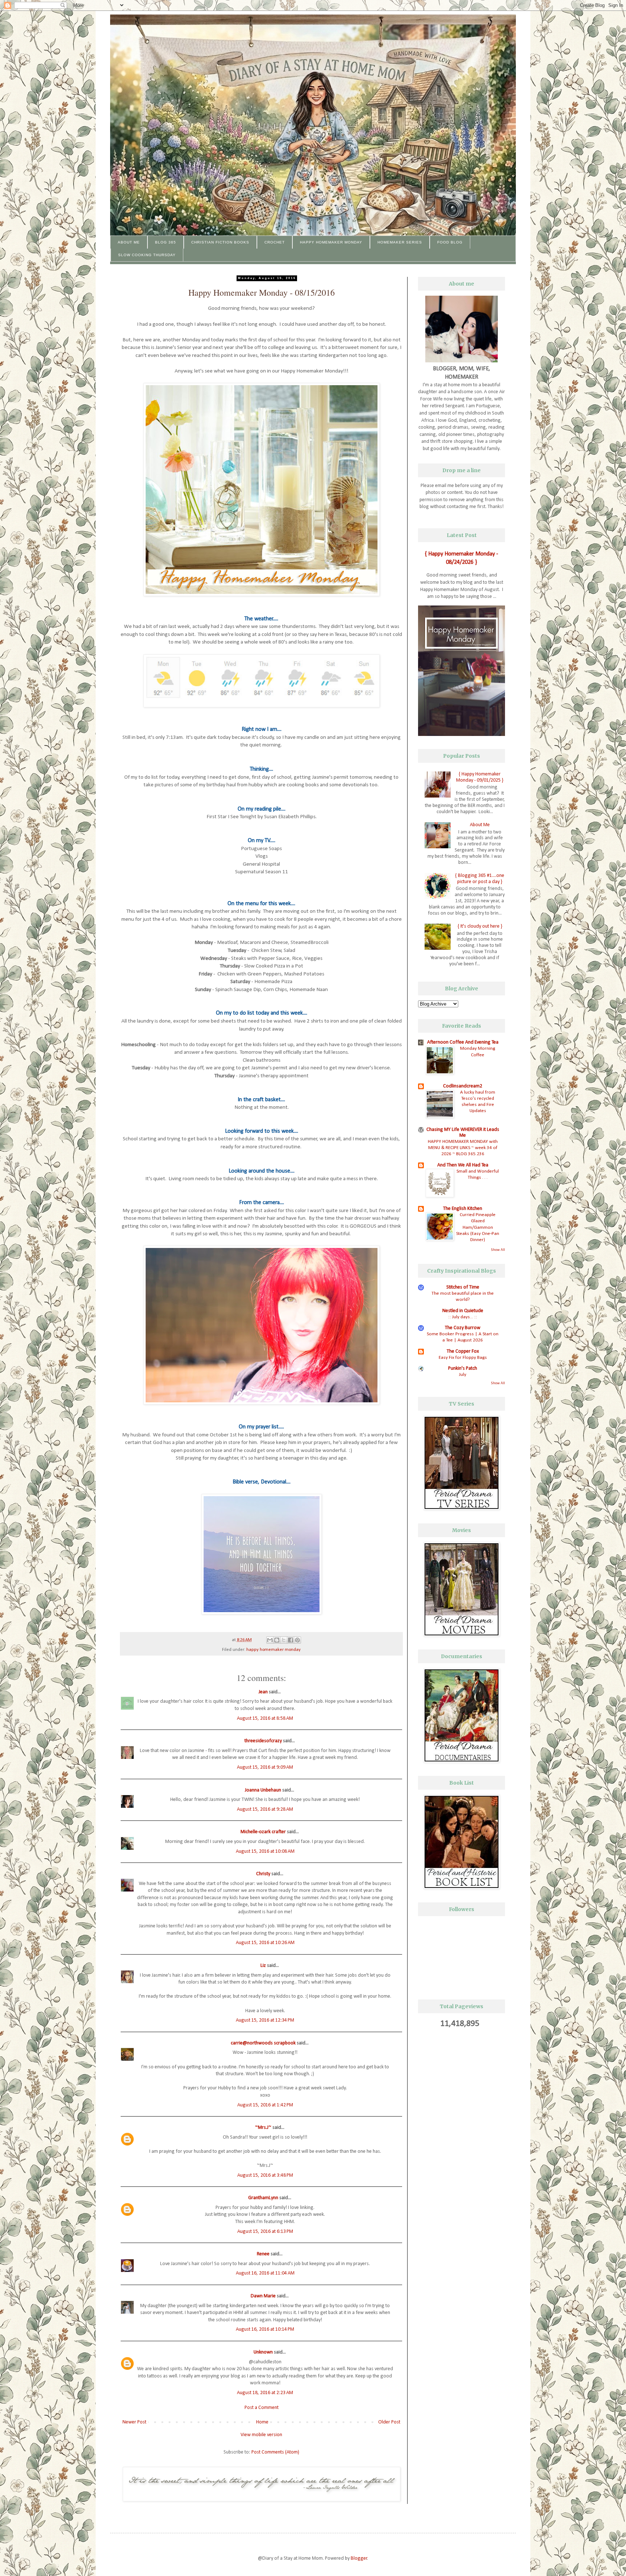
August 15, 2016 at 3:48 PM (265, 2175)
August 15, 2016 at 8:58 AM (265, 1718)
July (463, 1375)
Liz (263, 1966)
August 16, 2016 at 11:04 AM (265, 2273)
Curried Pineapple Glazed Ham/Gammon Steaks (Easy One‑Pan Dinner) (478, 1227)
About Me (129, 242)
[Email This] (270, 1640)
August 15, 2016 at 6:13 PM (265, 2232)
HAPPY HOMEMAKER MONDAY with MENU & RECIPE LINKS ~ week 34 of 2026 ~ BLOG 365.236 (463, 1148)
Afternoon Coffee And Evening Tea (463, 1042)
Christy (263, 1874)
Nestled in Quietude (463, 1311)
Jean (263, 1692)
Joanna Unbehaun (263, 1790)
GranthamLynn (263, 2198)
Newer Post (134, 2422)
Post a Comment (262, 2408)
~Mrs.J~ (263, 2128)
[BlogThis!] (277, 1640)
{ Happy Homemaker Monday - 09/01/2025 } (480, 777)
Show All (498, 1250)
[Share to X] (284, 1640)
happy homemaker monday (274, 1650)
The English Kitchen (463, 1209)
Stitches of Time (463, 1287)
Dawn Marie (263, 2296)
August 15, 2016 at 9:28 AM (265, 1809)
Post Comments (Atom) (275, 2452)
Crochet (275, 242)
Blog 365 (166, 242)
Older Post (389, 2422)
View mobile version (261, 2435)
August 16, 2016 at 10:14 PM (265, 2329)
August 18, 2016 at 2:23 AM (265, 2393)
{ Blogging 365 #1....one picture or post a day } (480, 879)
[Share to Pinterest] (297, 1640)
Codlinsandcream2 (463, 1086)
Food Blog (450, 242)
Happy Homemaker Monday (331, 242)
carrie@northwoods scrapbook (263, 2043)
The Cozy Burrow (463, 1328)
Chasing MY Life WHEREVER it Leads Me (463, 1133)
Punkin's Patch (463, 1368)
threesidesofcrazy (263, 1741)
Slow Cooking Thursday (147, 255)
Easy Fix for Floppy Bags (463, 1358)
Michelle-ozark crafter (263, 1832)
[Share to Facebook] (291, 1640)
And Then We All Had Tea (463, 1165)
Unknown (263, 2352)
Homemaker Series (400, 242)
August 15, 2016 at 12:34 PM (265, 2020)
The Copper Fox (463, 1351)
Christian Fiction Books (220, 242)
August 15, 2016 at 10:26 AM (265, 1943)
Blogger (359, 2558)
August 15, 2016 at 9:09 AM (265, 1767)
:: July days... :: (463, 1317)
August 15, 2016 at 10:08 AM (265, 1851)
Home (262, 2422)
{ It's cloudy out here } (480, 926)
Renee (263, 2254)
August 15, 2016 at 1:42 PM (265, 2105)
